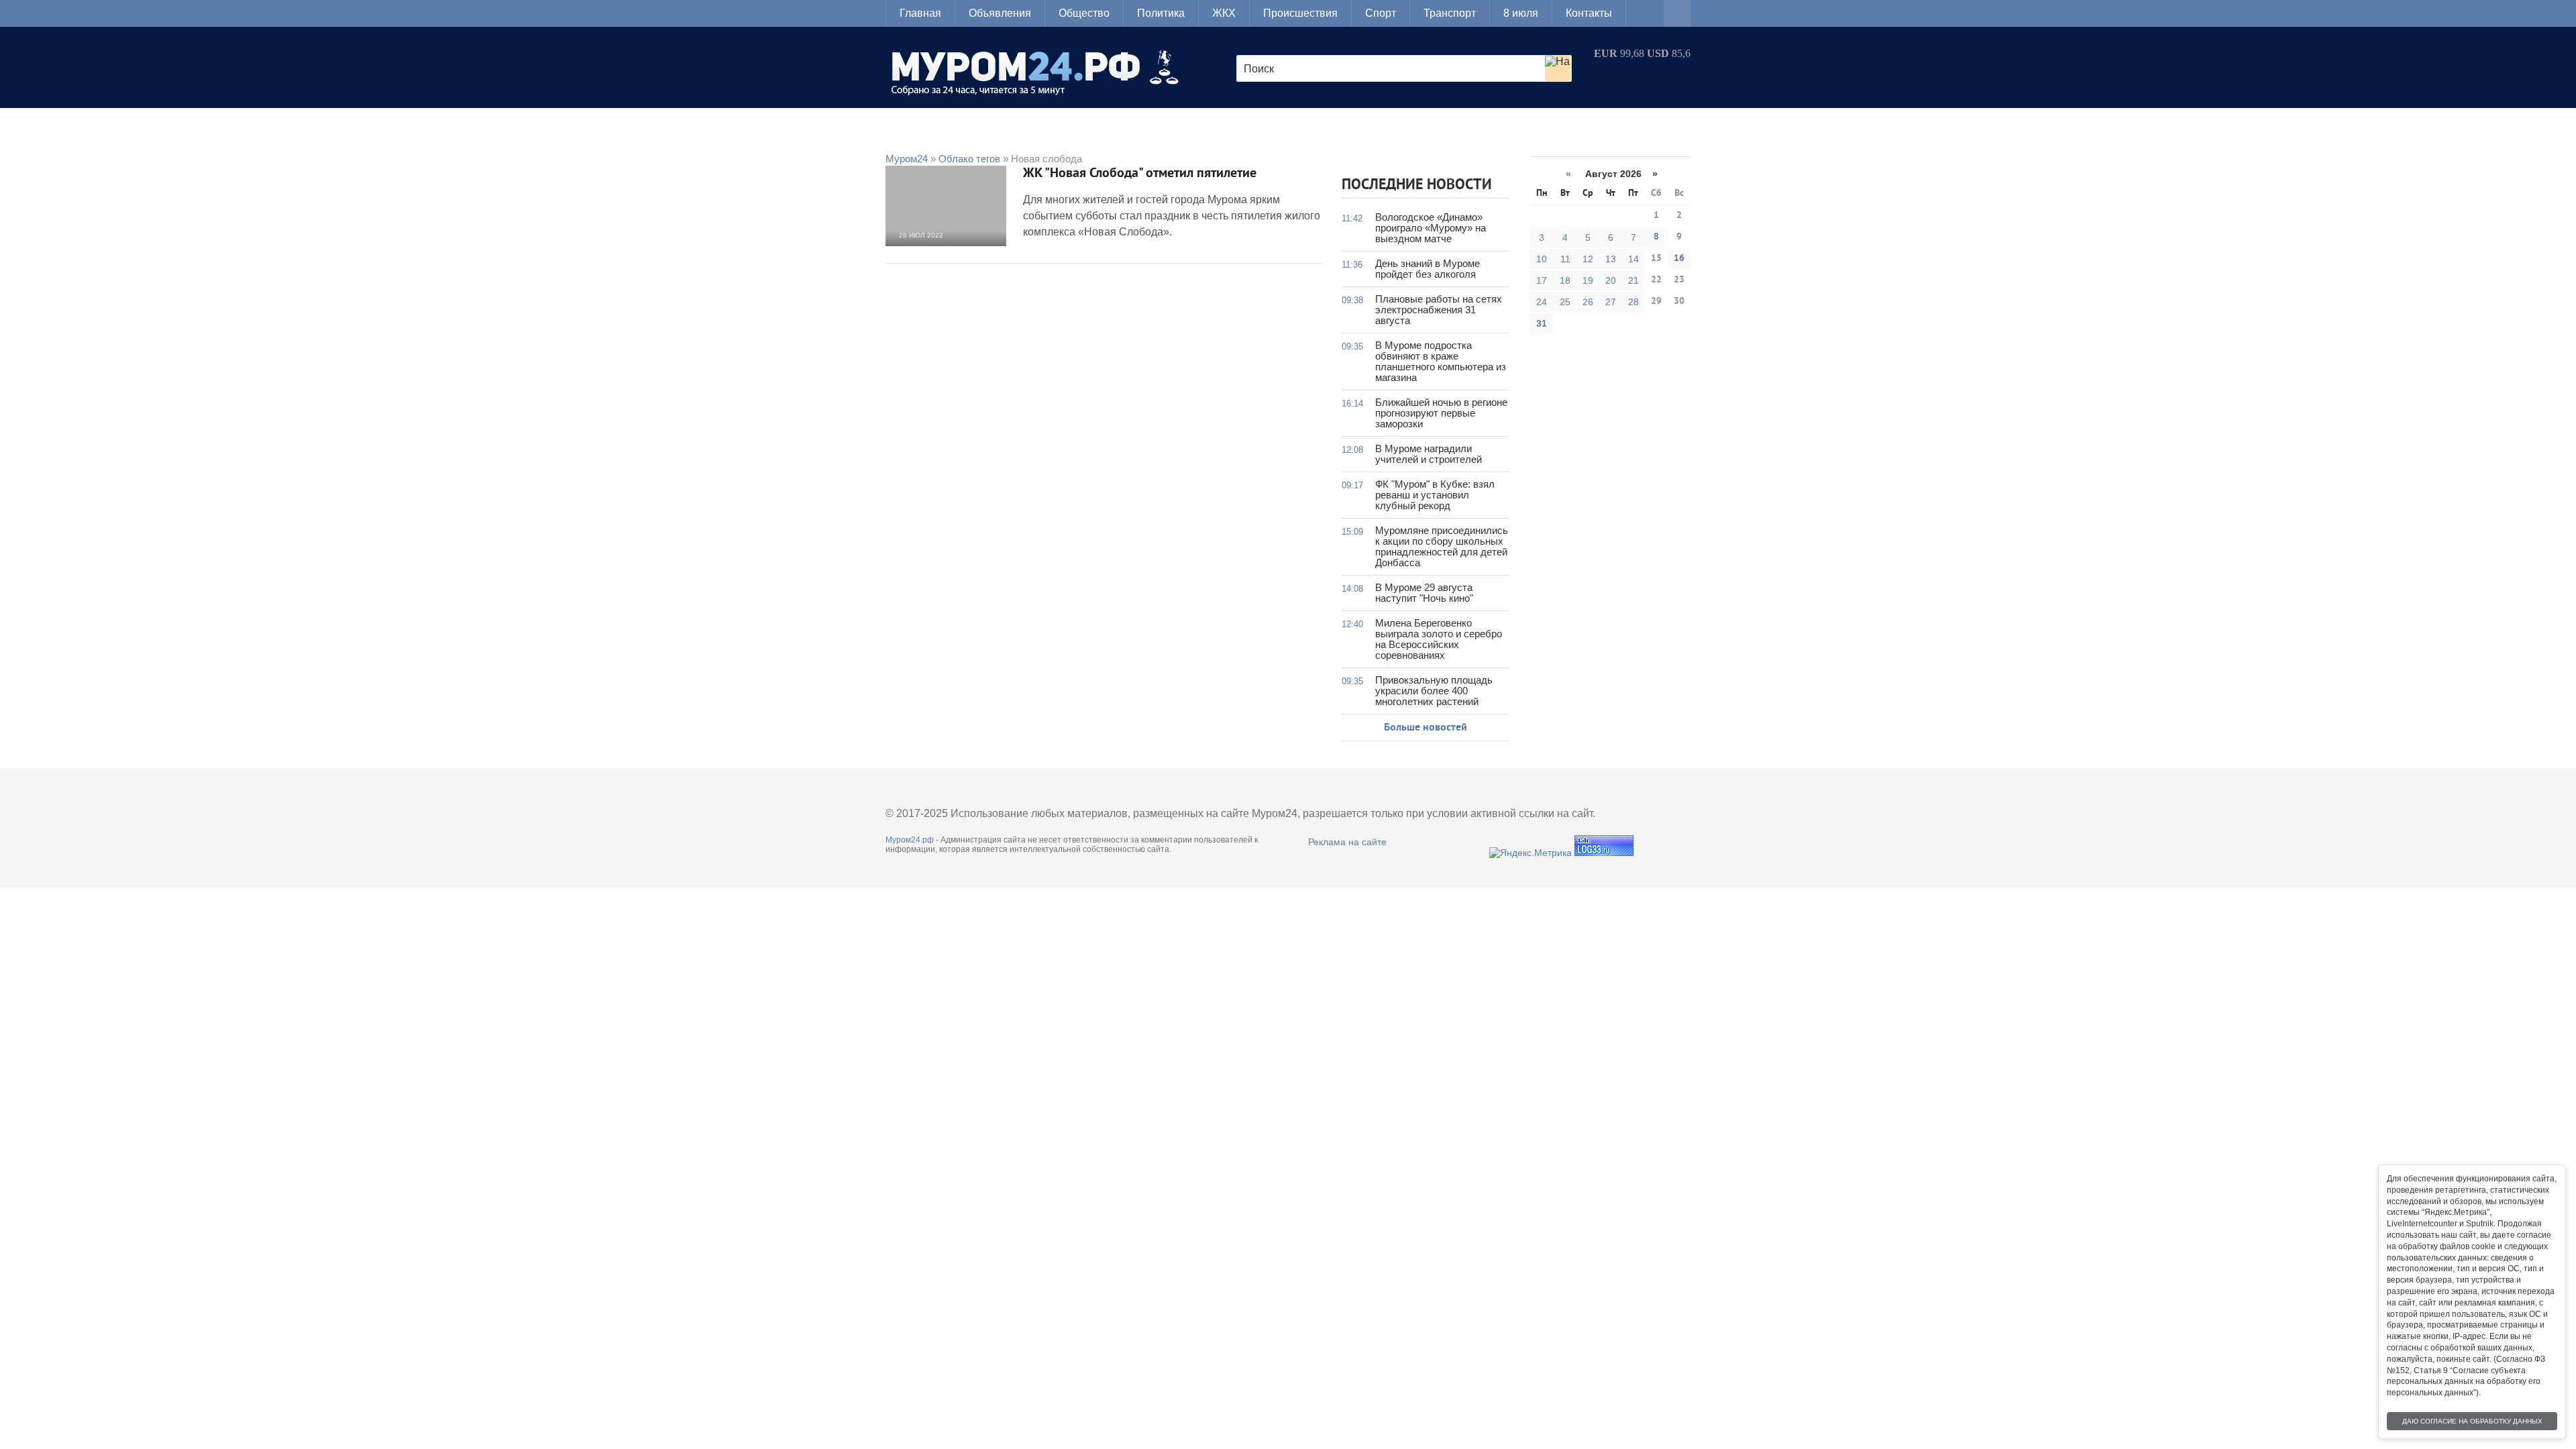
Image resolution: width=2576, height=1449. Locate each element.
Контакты (1589, 13)
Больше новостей (1426, 728)
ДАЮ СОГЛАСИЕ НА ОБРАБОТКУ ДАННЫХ (2472, 1421)
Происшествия (1300, 13)
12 (1588, 259)
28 (1633, 302)
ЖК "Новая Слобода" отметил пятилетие (1140, 174)
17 (1542, 280)
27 (1611, 302)
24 (1542, 302)
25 (1565, 302)
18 (1565, 280)
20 (1611, 280)
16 (1679, 259)
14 (1633, 259)
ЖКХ (1224, 13)
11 (1565, 259)
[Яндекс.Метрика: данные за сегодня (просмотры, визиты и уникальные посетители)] (1531, 853)
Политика (1161, 13)
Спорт (1381, 13)
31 (1542, 323)
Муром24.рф (910, 840)
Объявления (1000, 13)
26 (1588, 302)
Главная (920, 13)
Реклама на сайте (1347, 842)
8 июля (1521, 13)
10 (1542, 259)
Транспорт (1450, 13)
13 (1611, 259)
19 (1588, 280)
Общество (1084, 13)
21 (1633, 280)
